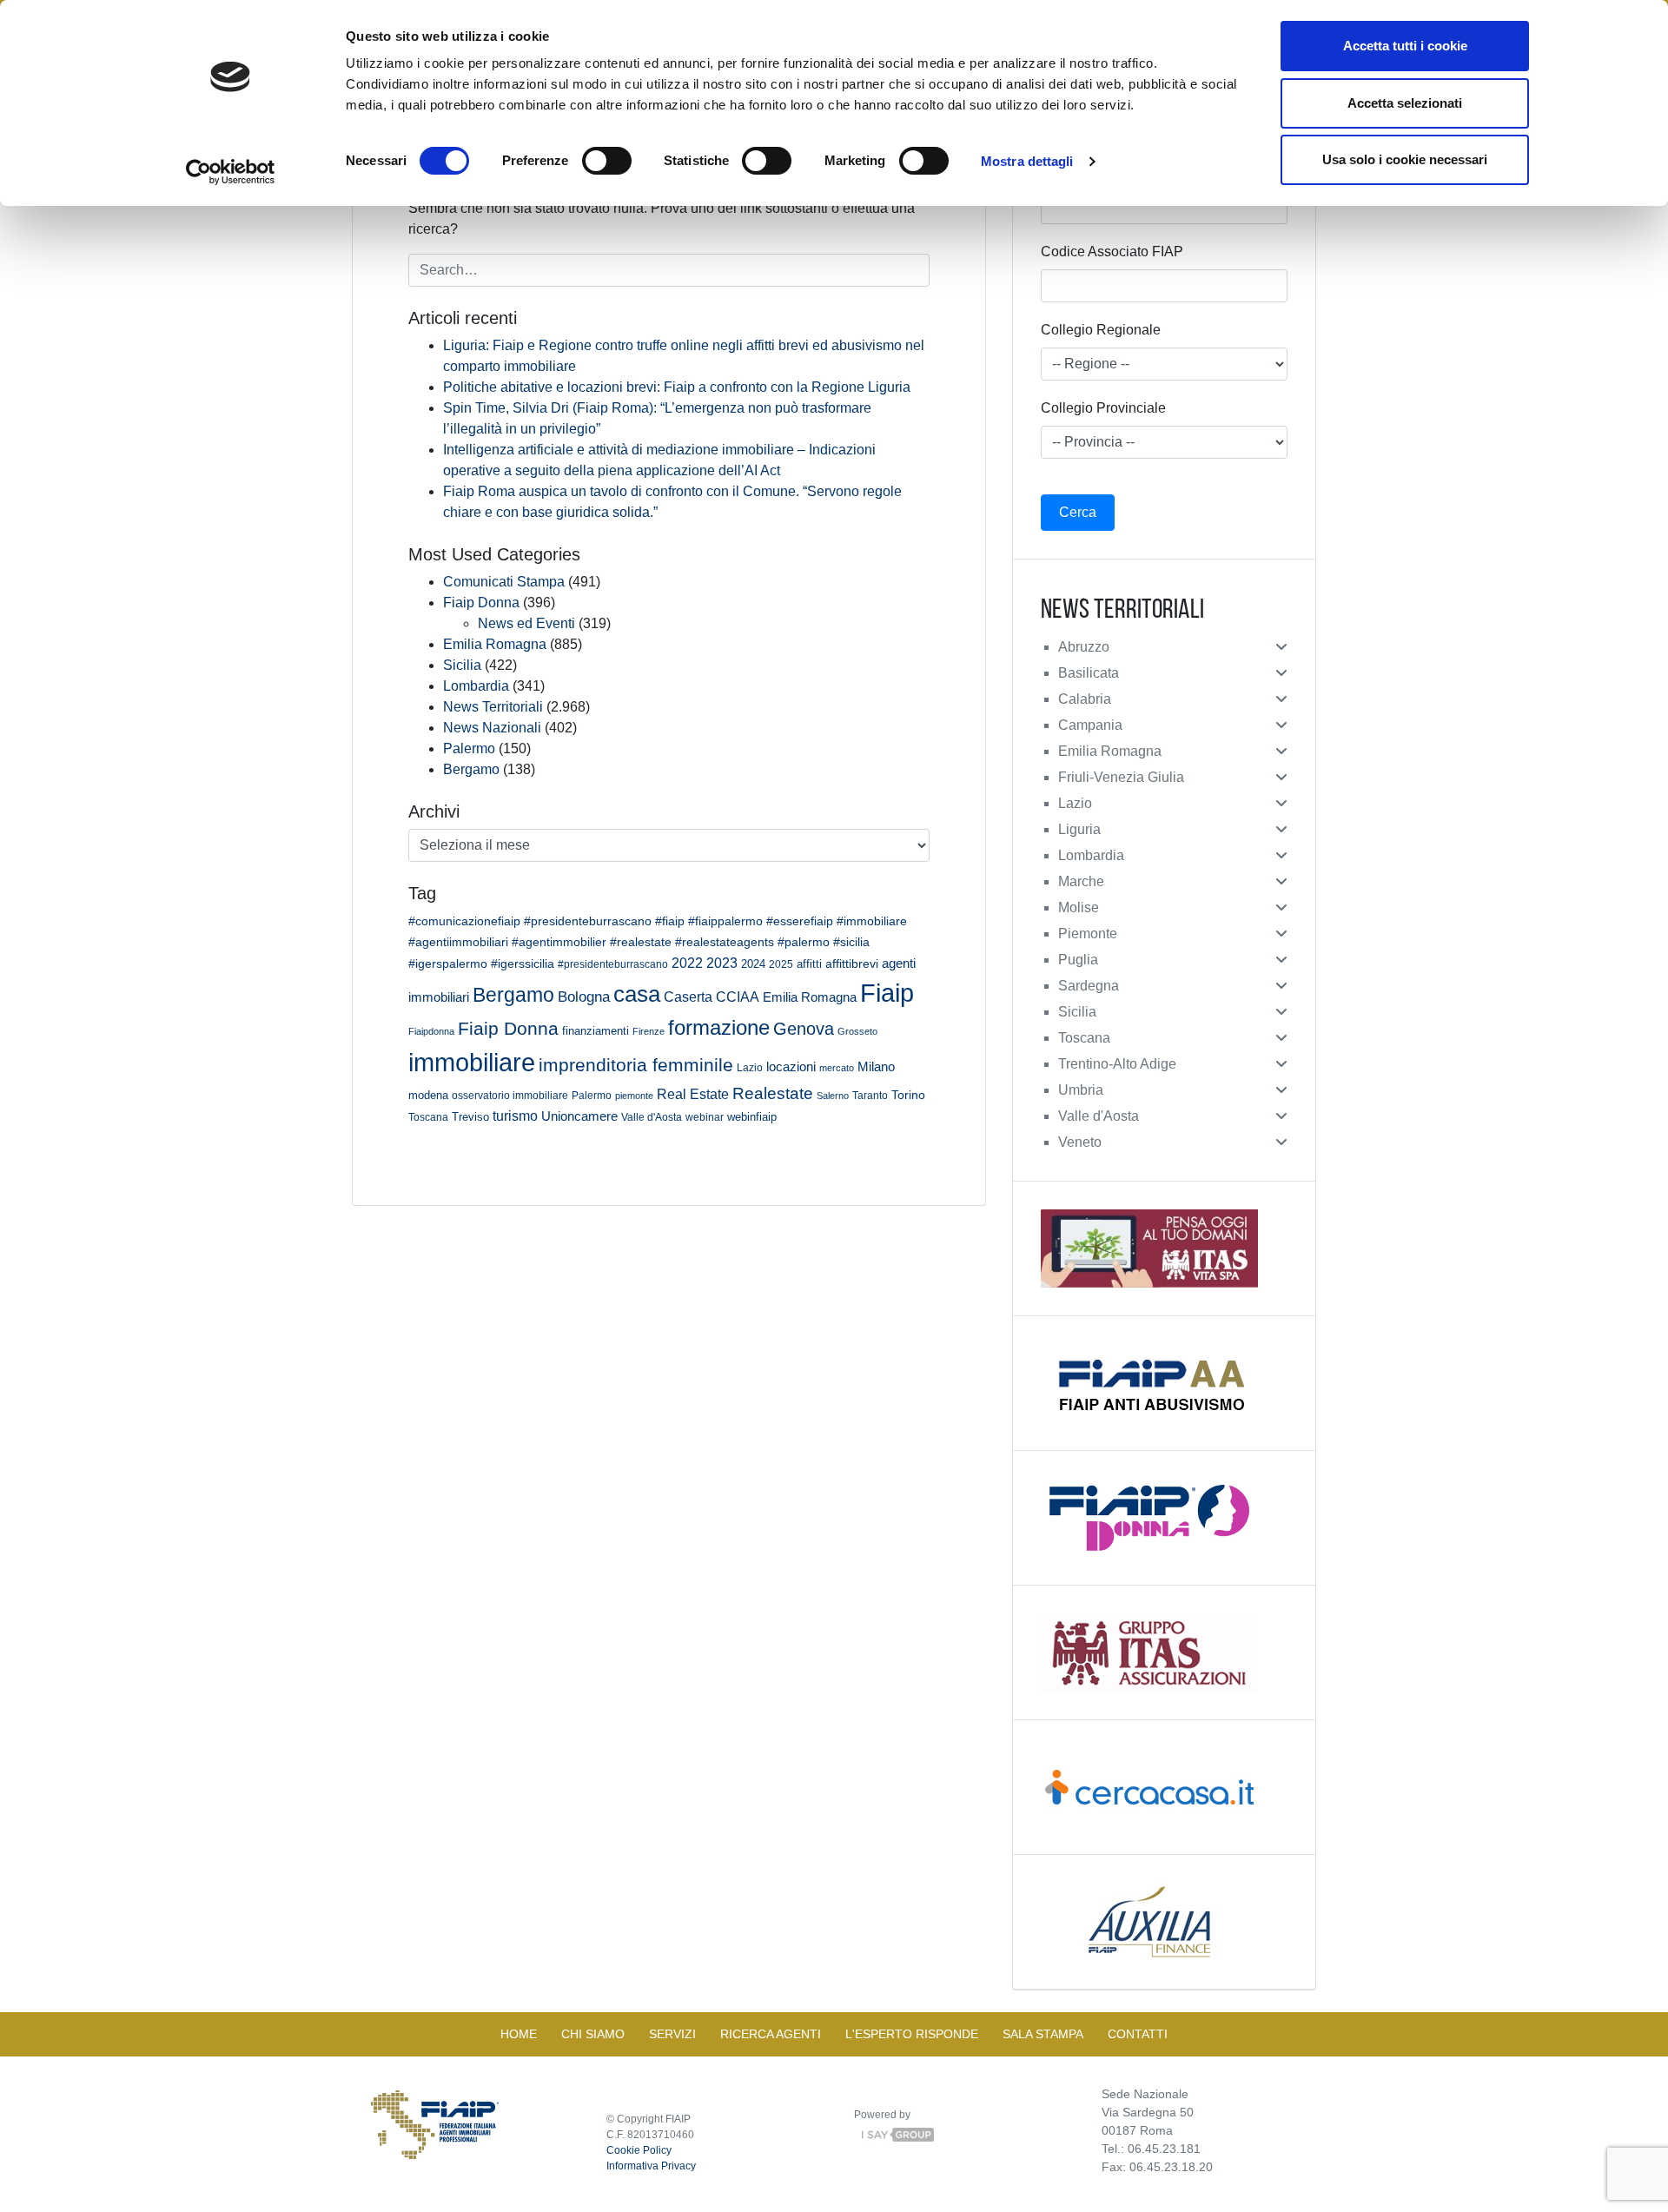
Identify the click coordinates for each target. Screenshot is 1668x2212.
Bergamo (471, 769)
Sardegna (1089, 986)
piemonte (634, 1096)
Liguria (1079, 829)
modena (428, 1095)
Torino (908, 1095)
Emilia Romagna (495, 644)
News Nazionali (492, 728)
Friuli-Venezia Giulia (1121, 777)
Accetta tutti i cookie (1405, 46)
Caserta (688, 997)
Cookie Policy (639, 2150)
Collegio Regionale (1101, 330)
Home (519, 2034)
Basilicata (1089, 673)
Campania (1090, 725)
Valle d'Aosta (652, 1117)
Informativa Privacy (651, 2166)
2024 (753, 964)
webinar (705, 1117)
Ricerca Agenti (771, 2034)
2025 (781, 964)
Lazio (750, 1068)
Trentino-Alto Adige (1117, 1064)
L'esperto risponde (912, 2034)
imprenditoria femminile (636, 1065)
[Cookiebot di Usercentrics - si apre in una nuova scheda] (231, 172)
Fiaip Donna (481, 603)
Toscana (428, 1117)
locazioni (791, 1066)
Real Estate (693, 1094)
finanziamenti (596, 1031)
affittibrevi (852, 964)
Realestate (773, 1093)
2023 (722, 963)
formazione (719, 1027)
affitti (809, 964)
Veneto (1080, 1142)
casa (637, 994)
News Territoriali (493, 707)
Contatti (1138, 2034)
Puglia (1078, 960)
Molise (1079, 907)
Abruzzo (1084, 647)
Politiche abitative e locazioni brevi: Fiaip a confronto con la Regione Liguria (677, 387)
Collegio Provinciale (1103, 408)
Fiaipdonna (431, 1031)
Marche (1081, 881)
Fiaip (887, 993)
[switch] (607, 161)
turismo (515, 1116)
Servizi (672, 2034)
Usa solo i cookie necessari (1405, 159)
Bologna (584, 997)
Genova (804, 1029)
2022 (687, 963)
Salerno (833, 1096)
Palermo (469, 748)
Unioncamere (579, 1116)
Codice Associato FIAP (1112, 252)
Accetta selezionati (1405, 103)
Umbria (1081, 1090)
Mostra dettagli (1027, 161)
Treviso (470, 1117)
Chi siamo (593, 2034)
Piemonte (1088, 934)
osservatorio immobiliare (510, 1095)
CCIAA (738, 997)
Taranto (870, 1095)
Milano (876, 1067)
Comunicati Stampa (504, 582)
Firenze (649, 1031)
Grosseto (857, 1031)
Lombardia (476, 686)
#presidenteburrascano (613, 964)
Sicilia (462, 665)
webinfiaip (752, 1117)
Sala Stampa (1043, 2034)
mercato (837, 1068)
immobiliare (472, 1062)
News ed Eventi (526, 623)
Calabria (1085, 699)
